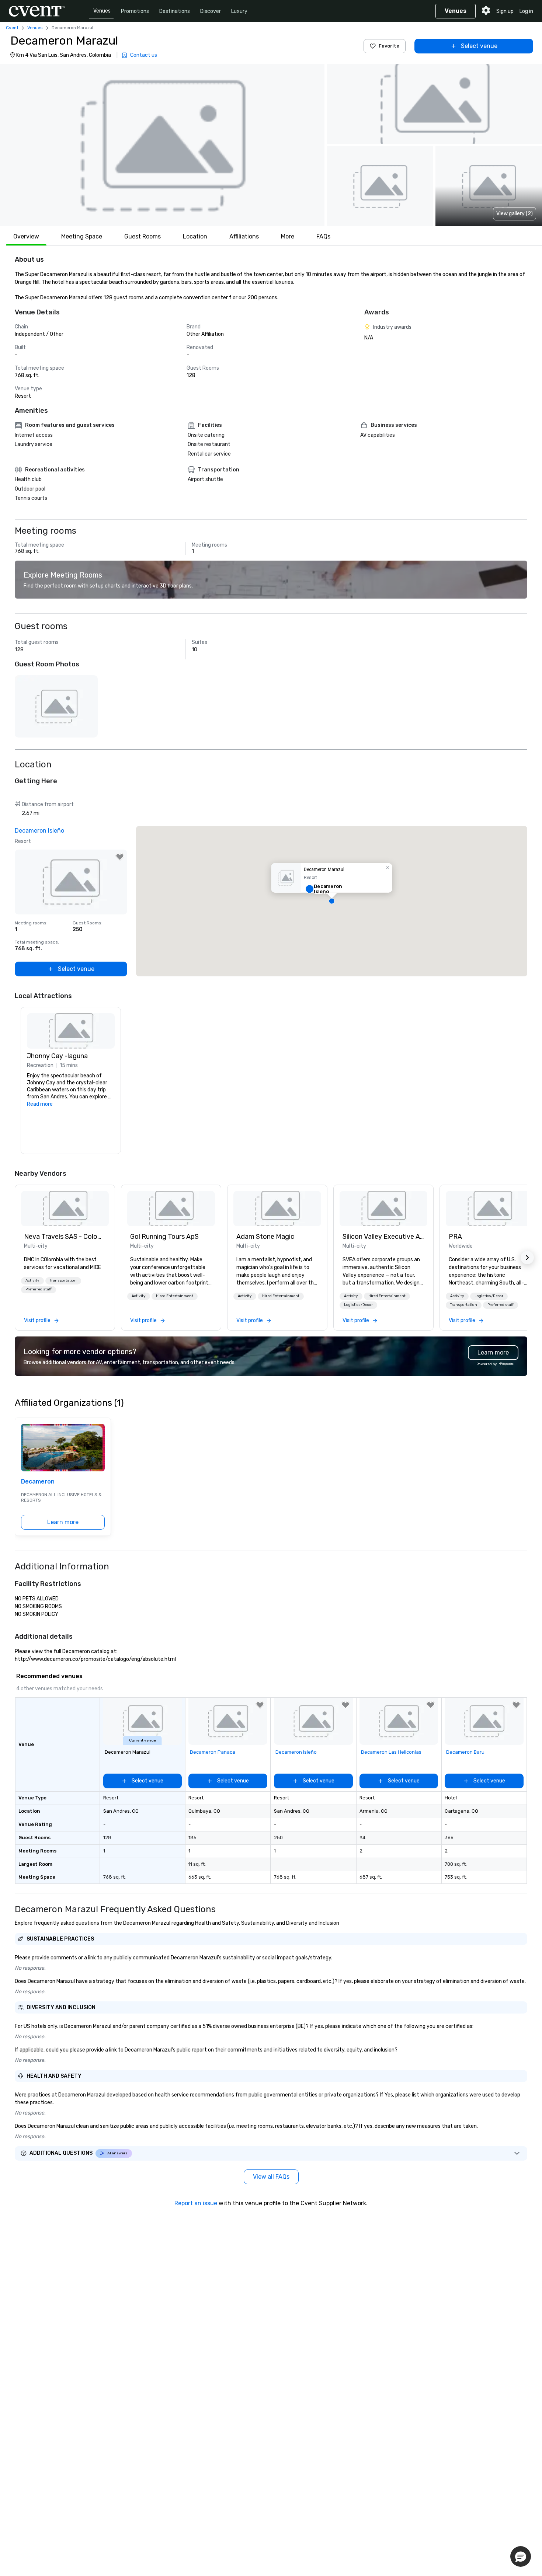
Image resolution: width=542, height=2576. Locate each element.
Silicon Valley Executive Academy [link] (383, 1237)
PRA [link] (455, 1237)
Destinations (175, 11)
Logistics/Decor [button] (358, 1305)
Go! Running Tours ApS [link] (164, 1237)
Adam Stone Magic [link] (265, 1237)
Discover (211, 11)
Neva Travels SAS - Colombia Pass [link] (65, 1237)
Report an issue (196, 2203)
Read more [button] (40, 1104)
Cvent (12, 28)
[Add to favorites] (120, 857)
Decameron (38, 1482)
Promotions (135, 11)
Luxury (239, 11)
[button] (162, 145)
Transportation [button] (63, 1280)
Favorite (389, 46)
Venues (102, 11)
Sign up (505, 11)
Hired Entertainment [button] (175, 1296)
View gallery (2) (515, 214)
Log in (526, 11)
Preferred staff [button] (39, 1289)
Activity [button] (32, 1280)
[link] (65, 1209)
